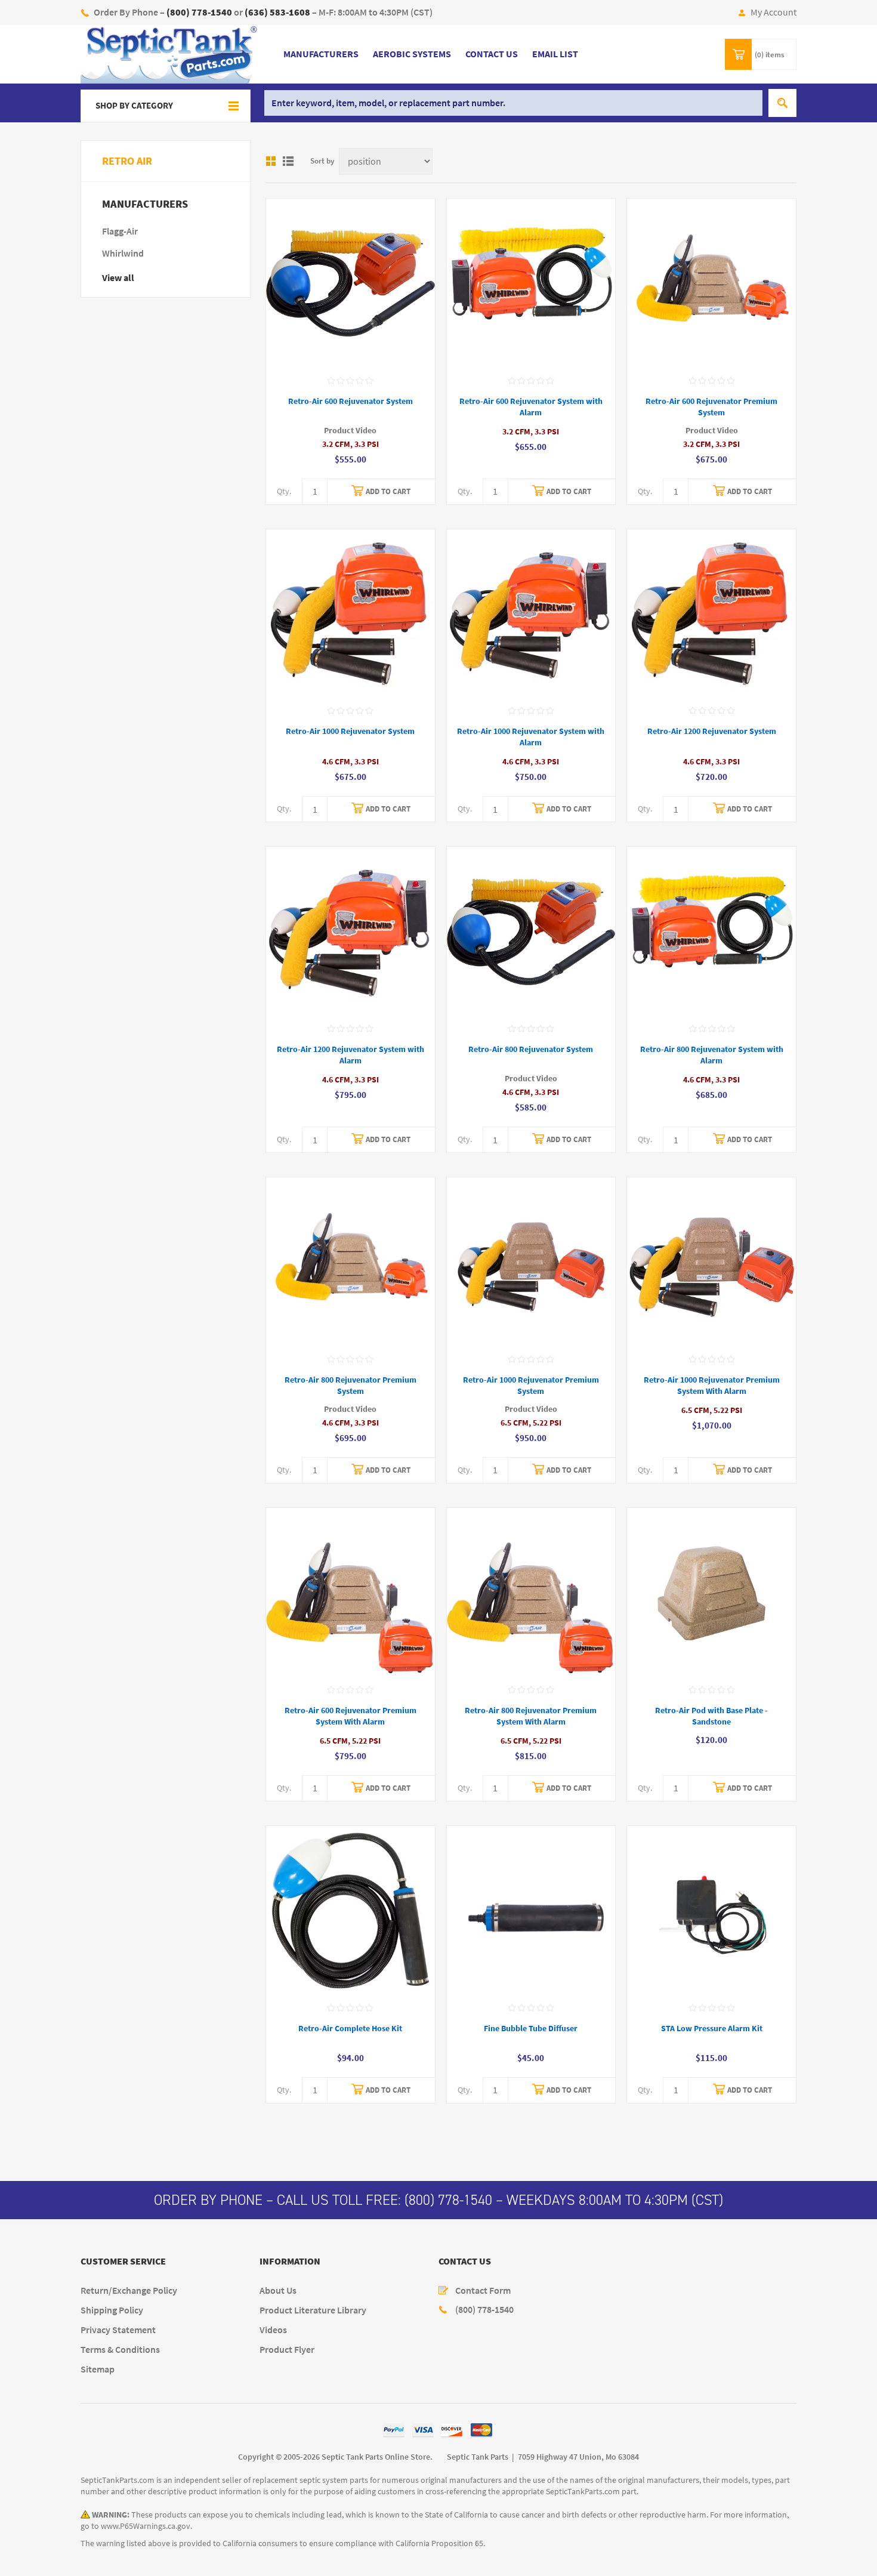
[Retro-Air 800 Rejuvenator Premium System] (351, 1262)
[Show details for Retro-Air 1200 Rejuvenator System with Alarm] (351, 931)
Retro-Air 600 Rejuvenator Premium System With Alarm (351, 1716)
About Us (278, 2290)
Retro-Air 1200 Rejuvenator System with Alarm (351, 1055)
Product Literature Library (313, 2310)
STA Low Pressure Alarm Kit (712, 2029)
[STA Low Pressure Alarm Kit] (711, 1910)
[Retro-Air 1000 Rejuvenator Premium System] (531, 1262)
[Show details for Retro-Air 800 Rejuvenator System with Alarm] (711, 931)
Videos (273, 2330)
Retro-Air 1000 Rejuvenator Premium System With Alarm (712, 1386)
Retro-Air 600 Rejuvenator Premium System (711, 407)
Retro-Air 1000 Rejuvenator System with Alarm (531, 737)
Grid (271, 161)
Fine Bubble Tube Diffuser (531, 2029)
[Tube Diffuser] (531, 1910)
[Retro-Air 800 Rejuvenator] (531, 931)
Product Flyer (287, 2350)
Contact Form (483, 2290)
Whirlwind (123, 253)
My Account (773, 12)
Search (782, 103)
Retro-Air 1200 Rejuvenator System (712, 731)
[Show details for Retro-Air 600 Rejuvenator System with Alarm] (531, 283)
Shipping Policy (112, 2310)
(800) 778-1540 (448, 2200)
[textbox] (513, 103)
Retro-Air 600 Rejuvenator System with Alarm (531, 407)
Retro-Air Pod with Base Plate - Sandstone (711, 1716)
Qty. (284, 491)
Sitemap (98, 2369)
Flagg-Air (120, 231)
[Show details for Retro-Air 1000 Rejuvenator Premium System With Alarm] (711, 1262)
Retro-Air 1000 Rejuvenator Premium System (531, 1386)
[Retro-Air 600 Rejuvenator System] (351, 283)
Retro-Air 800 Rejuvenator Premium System (351, 1386)
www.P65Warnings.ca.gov (146, 2526)
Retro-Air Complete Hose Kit (350, 2029)
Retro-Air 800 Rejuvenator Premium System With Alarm (531, 1716)
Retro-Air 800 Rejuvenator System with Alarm (712, 1055)
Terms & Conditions (120, 2350)
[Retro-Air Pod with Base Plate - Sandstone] (711, 1592)
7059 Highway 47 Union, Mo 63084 (578, 2457)
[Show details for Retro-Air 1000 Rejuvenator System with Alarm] (531, 614)
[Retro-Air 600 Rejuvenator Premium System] (711, 283)
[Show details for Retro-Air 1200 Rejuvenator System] (711, 614)
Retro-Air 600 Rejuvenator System (351, 401)
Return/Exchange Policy (129, 2290)
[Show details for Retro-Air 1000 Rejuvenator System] (351, 614)
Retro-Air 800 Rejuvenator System (531, 1049)
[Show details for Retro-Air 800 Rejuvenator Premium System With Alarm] (531, 1592)
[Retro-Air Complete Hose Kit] (351, 1910)
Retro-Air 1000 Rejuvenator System (350, 731)
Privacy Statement (118, 2330)
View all (118, 278)
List (288, 161)
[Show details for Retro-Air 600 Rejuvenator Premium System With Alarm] (351, 1592)
